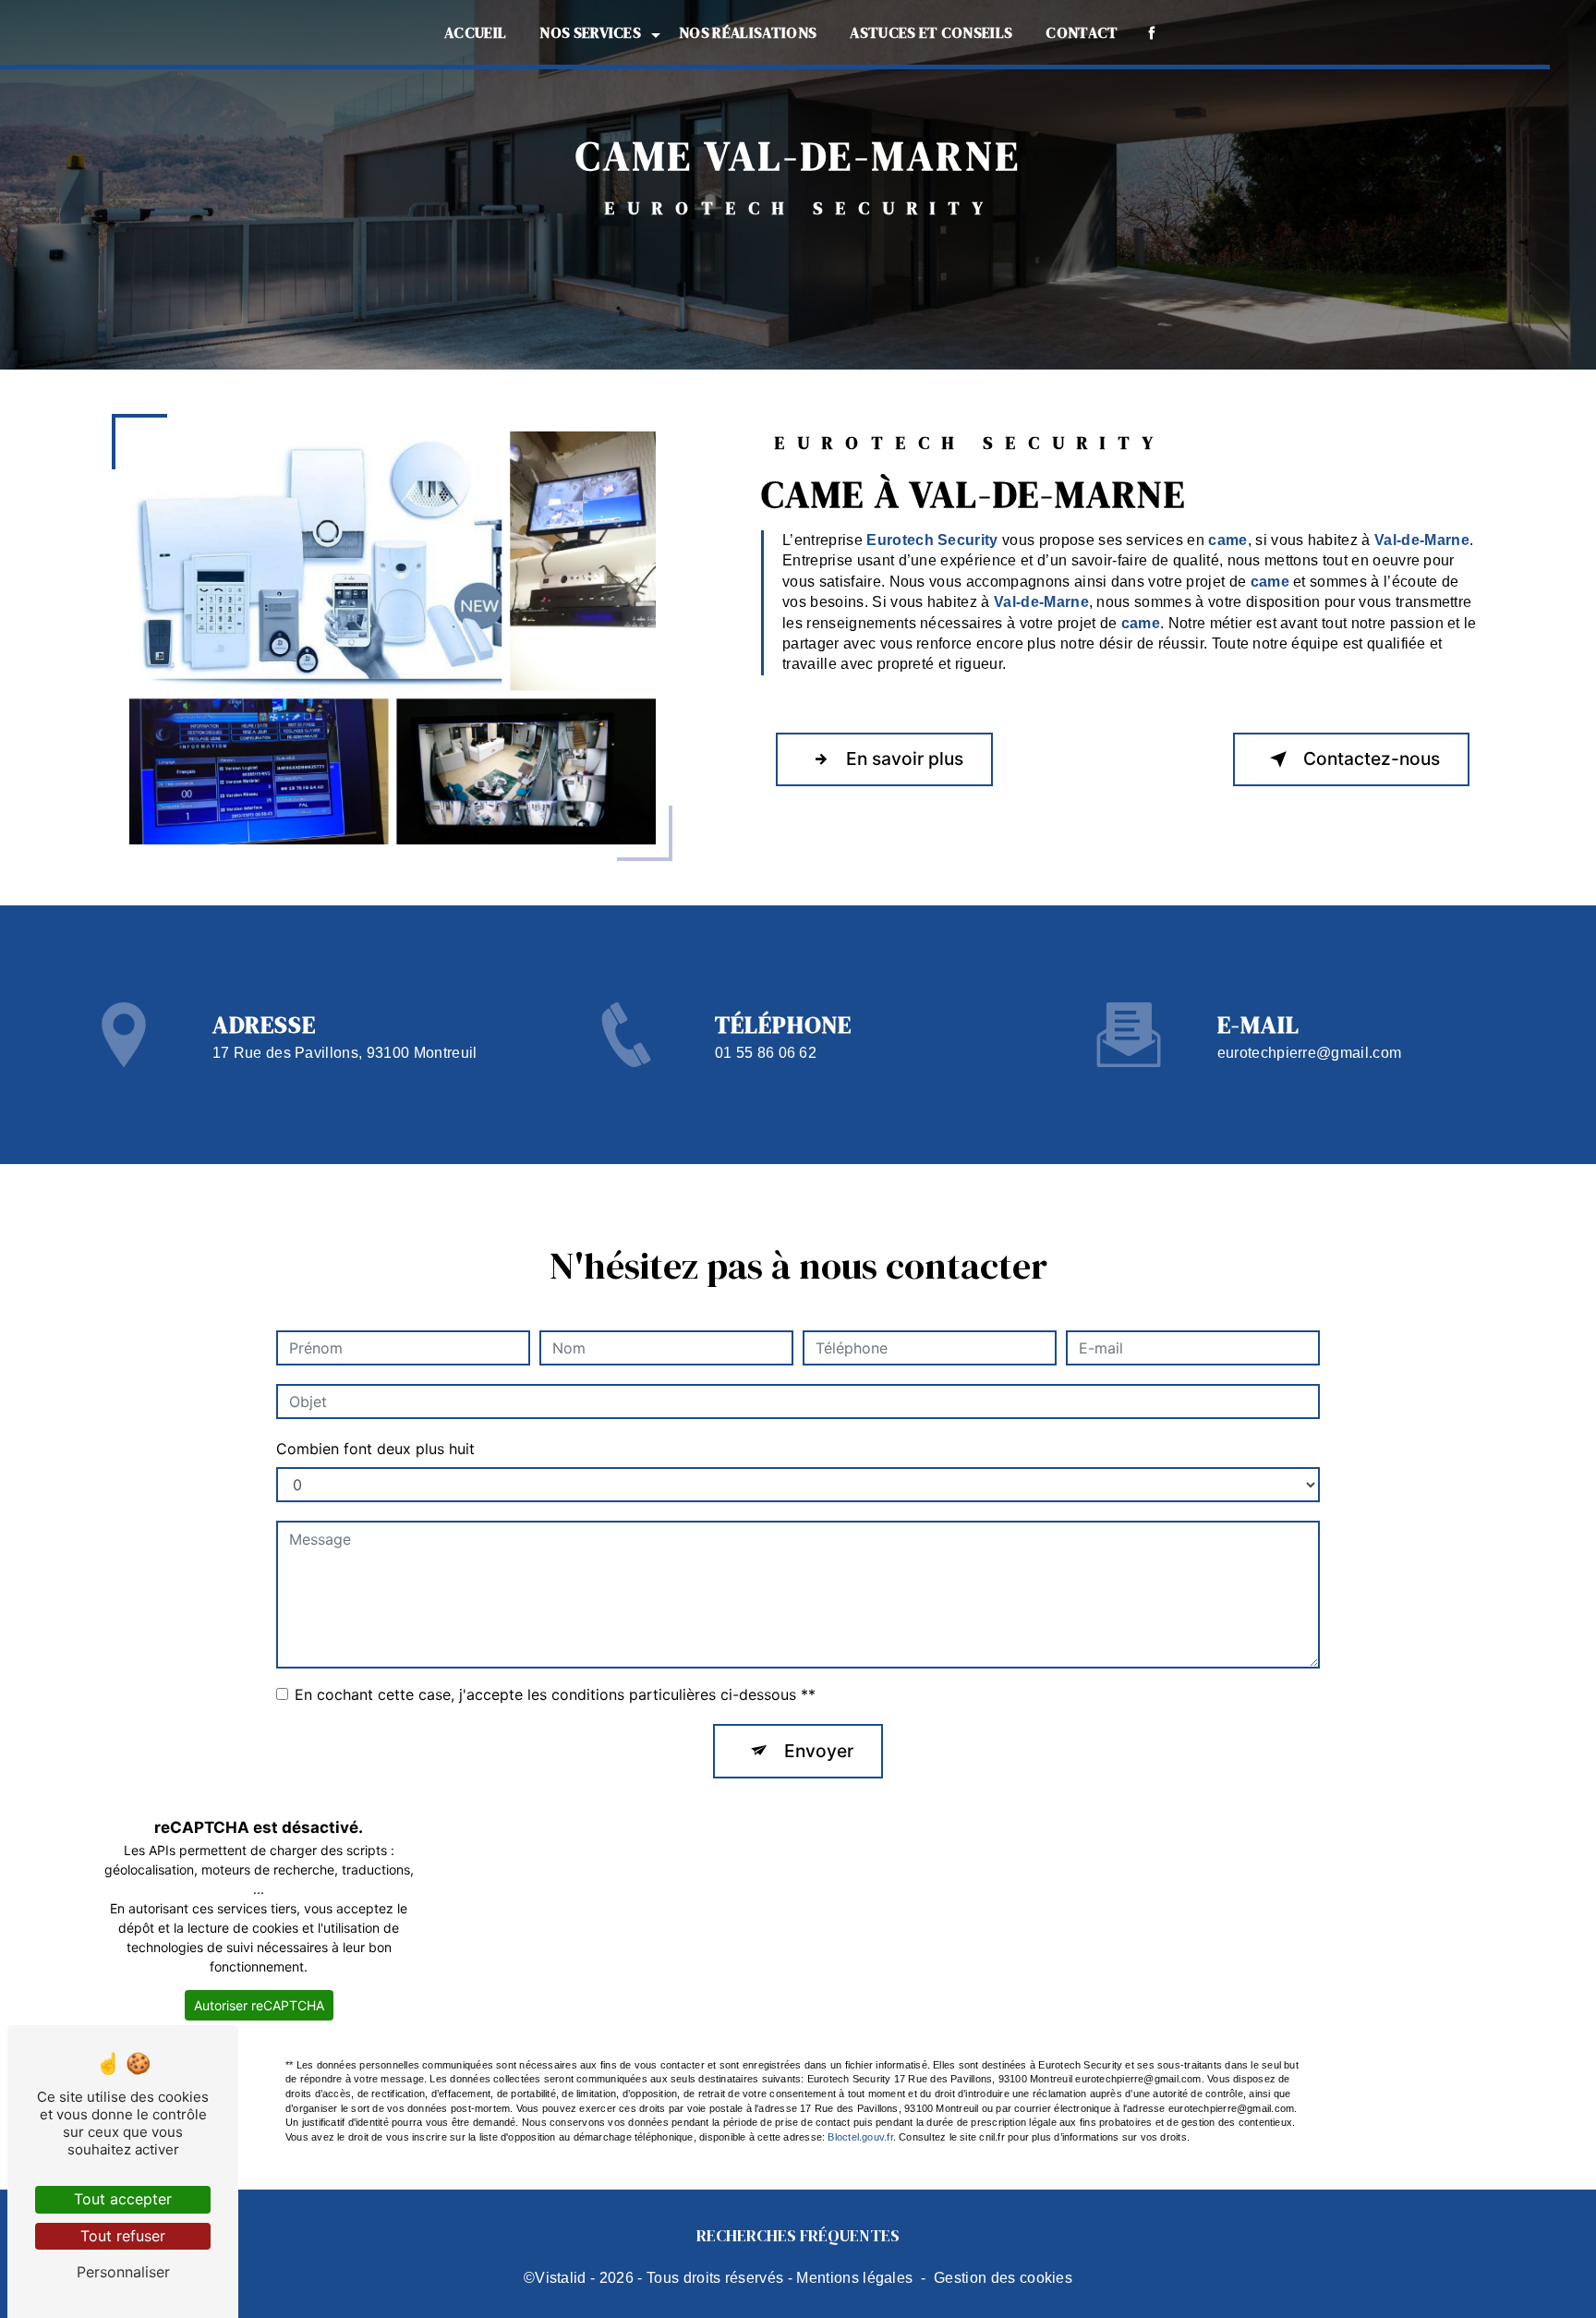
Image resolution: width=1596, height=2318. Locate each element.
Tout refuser (123, 2236)
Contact (1082, 32)
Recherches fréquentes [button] (798, 2236)
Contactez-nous (1372, 759)
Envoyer (819, 1751)
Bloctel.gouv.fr (860, 2137)
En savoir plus (905, 759)
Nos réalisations (748, 32)
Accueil (475, 32)
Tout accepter (123, 2199)
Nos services (590, 32)
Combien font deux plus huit (375, 1449)
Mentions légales (854, 2278)
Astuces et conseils (931, 32)
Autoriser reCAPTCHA (259, 2005)
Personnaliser (123, 2272)
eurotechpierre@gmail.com (1310, 1053)
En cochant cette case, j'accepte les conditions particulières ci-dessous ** (555, 1694)
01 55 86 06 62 (766, 1053)
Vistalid (561, 2278)
